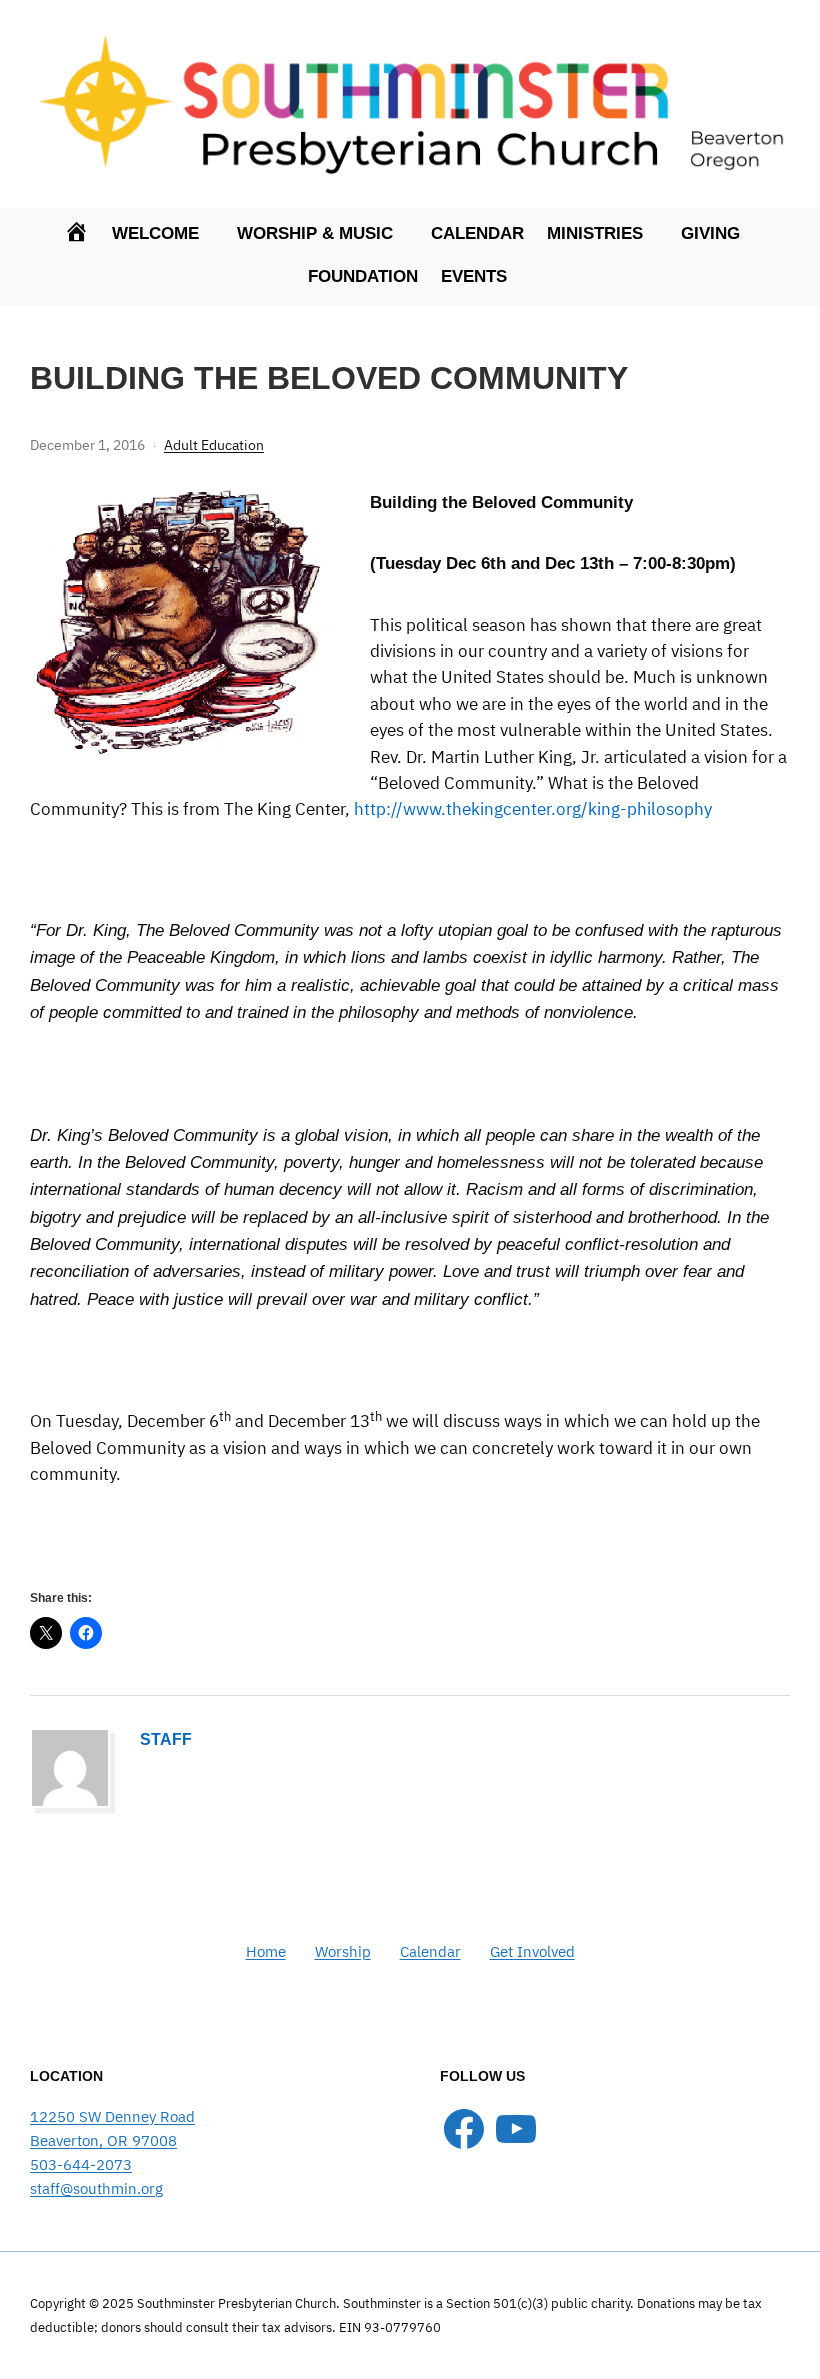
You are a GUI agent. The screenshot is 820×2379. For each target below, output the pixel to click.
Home (266, 1951)
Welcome (155, 233)
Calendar (477, 233)
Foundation (363, 276)
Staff (166, 1739)
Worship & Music (315, 233)
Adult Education (214, 445)
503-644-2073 (81, 2164)
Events (474, 276)
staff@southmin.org (96, 2188)
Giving (710, 233)
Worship (343, 1951)
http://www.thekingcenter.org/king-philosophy (533, 809)
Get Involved (532, 1951)
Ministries (595, 233)
